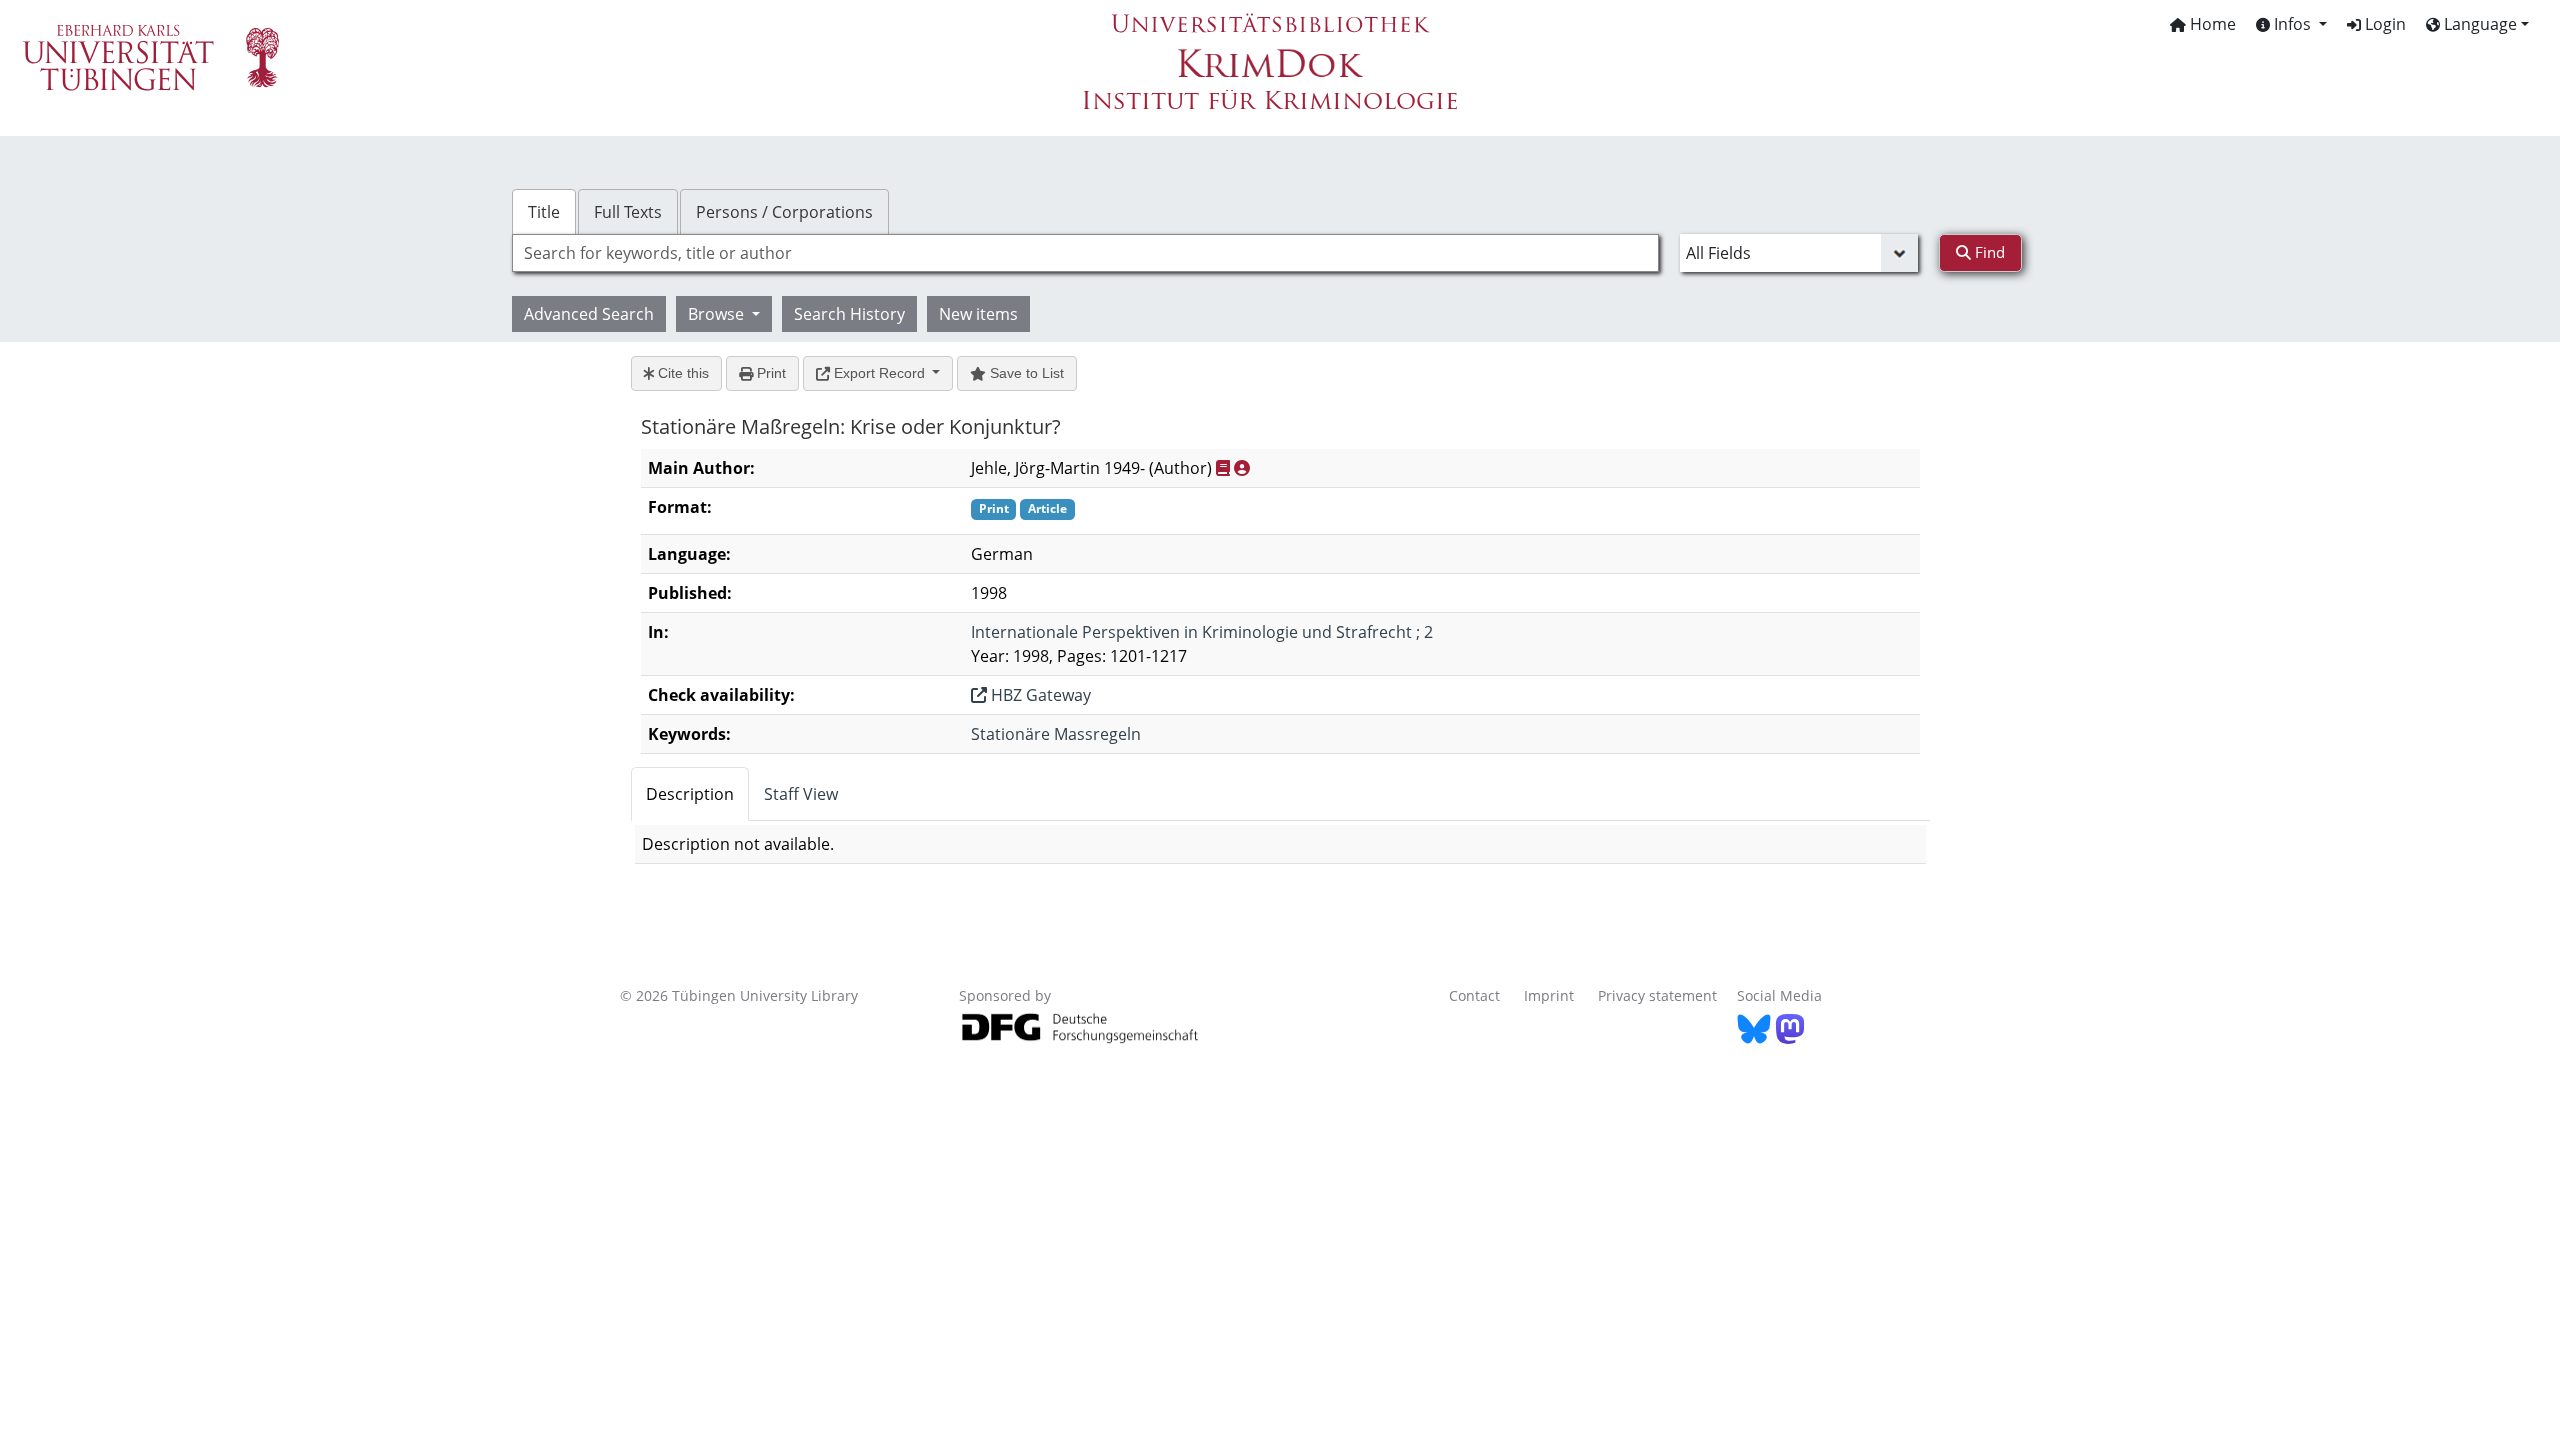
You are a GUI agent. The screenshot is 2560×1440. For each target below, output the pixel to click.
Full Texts (628, 212)
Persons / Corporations (784, 212)
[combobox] (1085, 253)
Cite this (681, 373)
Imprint (1549, 995)
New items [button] (978, 314)
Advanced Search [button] (589, 314)
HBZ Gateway (1039, 695)
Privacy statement (1657, 995)
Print (769, 373)
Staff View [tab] (801, 794)
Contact (1474, 995)
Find (1988, 252)
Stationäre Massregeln (1056, 734)
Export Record (879, 373)
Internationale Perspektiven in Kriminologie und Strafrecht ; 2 (1202, 632)
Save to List (1025, 373)
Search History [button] (849, 314)
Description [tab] (690, 794)
